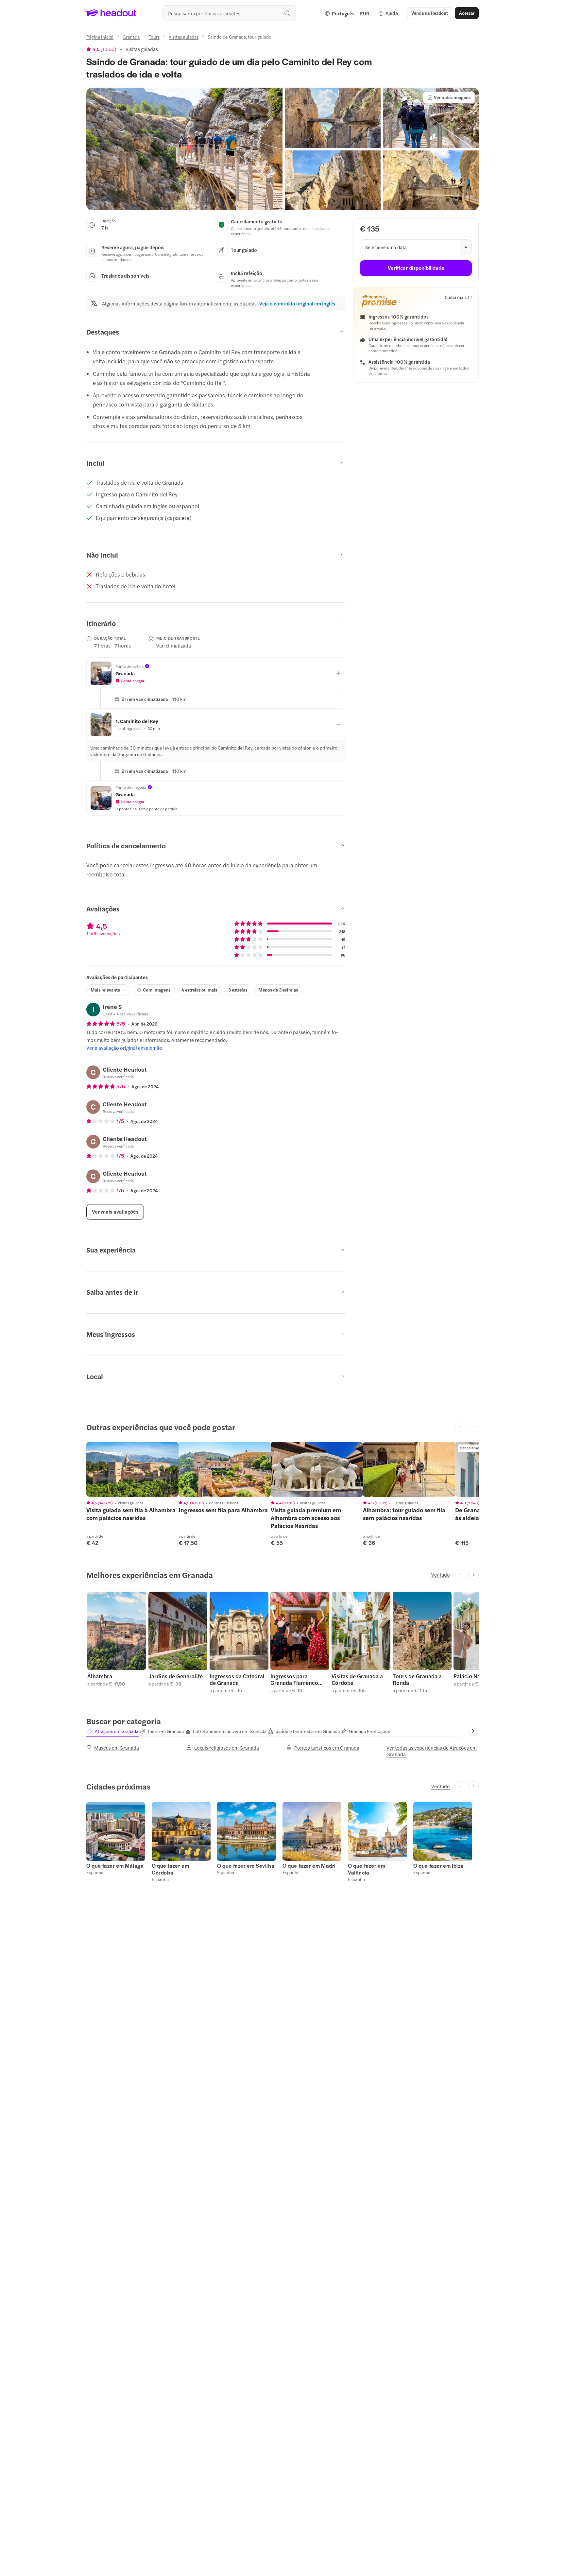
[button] (184, 149)
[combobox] (229, 13)
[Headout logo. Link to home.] (111, 13)
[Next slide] (473, 1575)
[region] (132, 1469)
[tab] (113, 1731)
